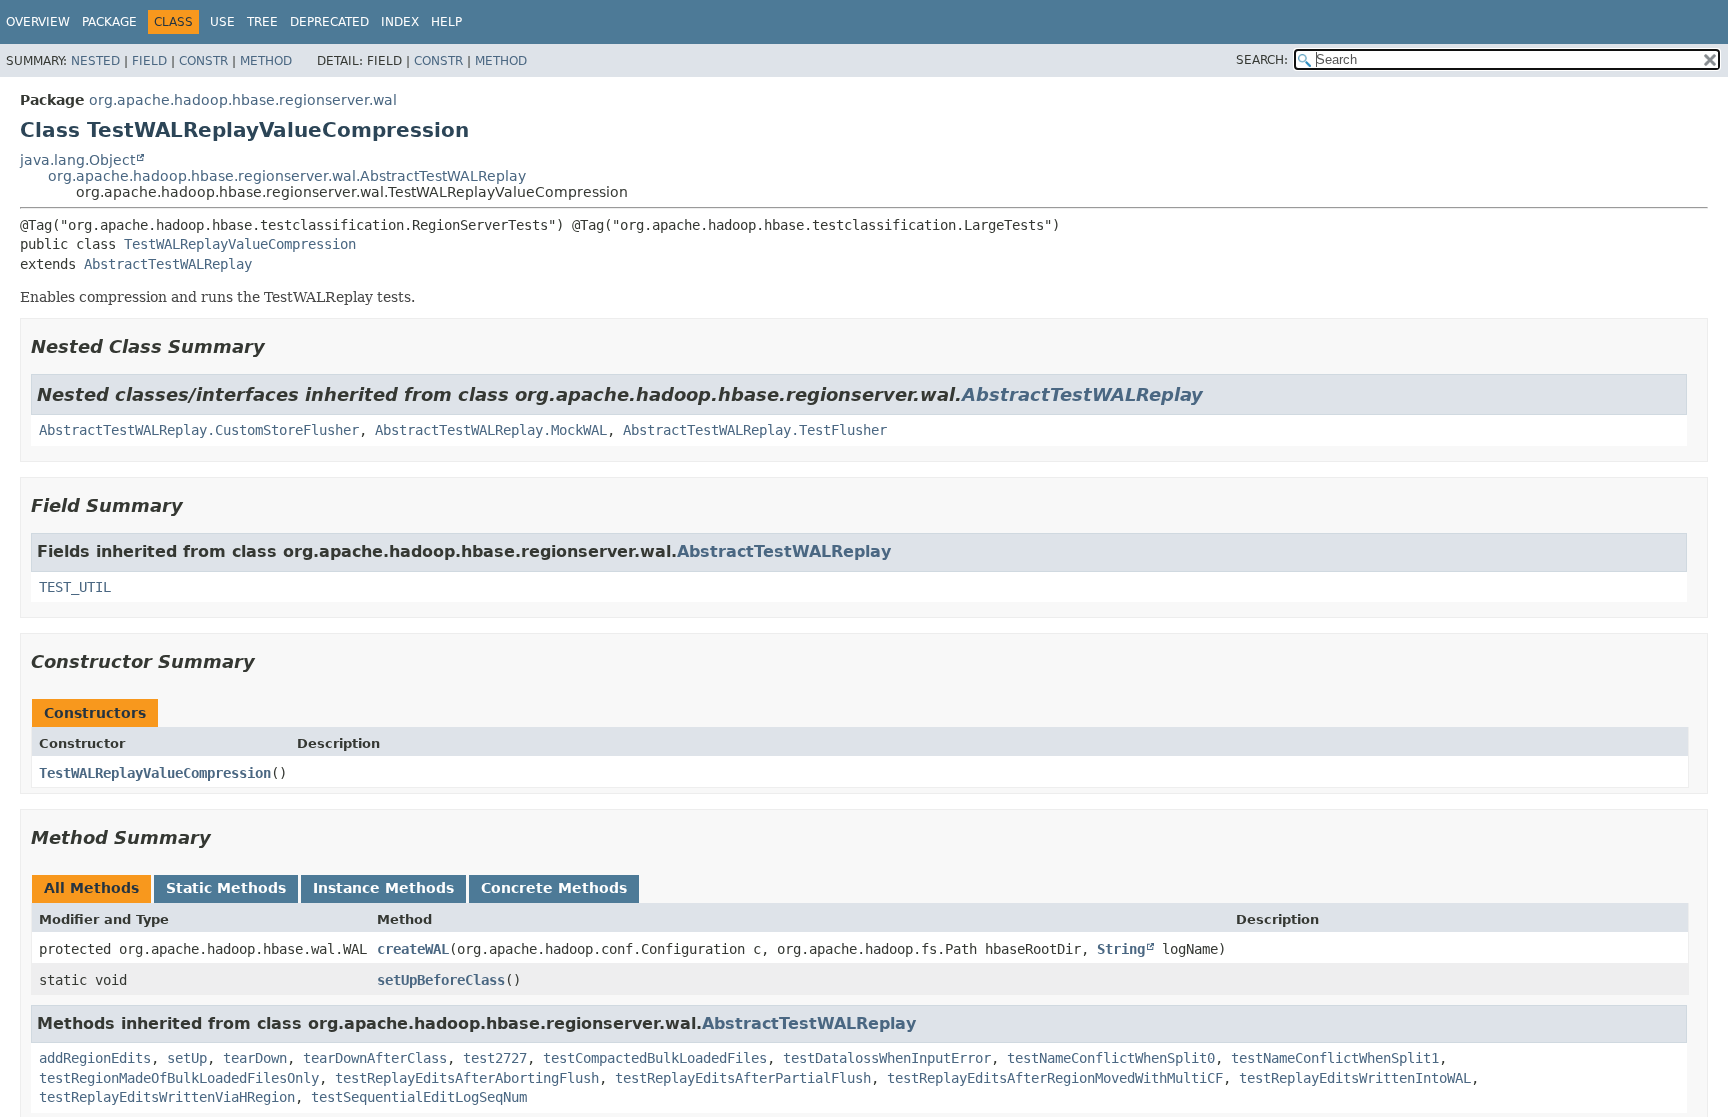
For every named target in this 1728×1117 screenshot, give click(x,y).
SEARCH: (1262, 60)
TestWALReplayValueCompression (240, 244)
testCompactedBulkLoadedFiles (655, 1058)
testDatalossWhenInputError (887, 1058)
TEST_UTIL (75, 587)
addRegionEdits (95, 1058)
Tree (262, 22)
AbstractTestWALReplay (168, 264)
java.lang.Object (77, 160)
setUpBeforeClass (441, 980)
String (1121, 949)
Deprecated (329, 22)
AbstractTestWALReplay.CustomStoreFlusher (199, 430)
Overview (38, 22)
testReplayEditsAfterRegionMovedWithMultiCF (1055, 1078)
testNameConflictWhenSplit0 (1111, 1058)
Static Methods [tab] (226, 888)
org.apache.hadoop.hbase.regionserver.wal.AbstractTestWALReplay (287, 176)
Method (266, 61)
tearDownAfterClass (375, 1058)
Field (149, 61)
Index (400, 22)
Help (446, 22)
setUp (187, 1058)
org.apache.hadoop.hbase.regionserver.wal (243, 100)
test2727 (495, 1058)
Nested (95, 61)
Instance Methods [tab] (383, 888)
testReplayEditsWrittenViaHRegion (167, 1097)
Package (109, 22)
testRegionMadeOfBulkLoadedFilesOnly (179, 1078)
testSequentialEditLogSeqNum (419, 1097)
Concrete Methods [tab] (554, 888)
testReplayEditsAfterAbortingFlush (467, 1078)
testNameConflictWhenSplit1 (1335, 1058)
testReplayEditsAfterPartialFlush (743, 1078)
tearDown (255, 1058)
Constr (203, 61)
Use (222, 22)
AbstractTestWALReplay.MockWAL (491, 430)
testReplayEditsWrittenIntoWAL (1355, 1078)
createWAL (413, 949)
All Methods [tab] (91, 888)
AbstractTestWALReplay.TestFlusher (755, 430)
